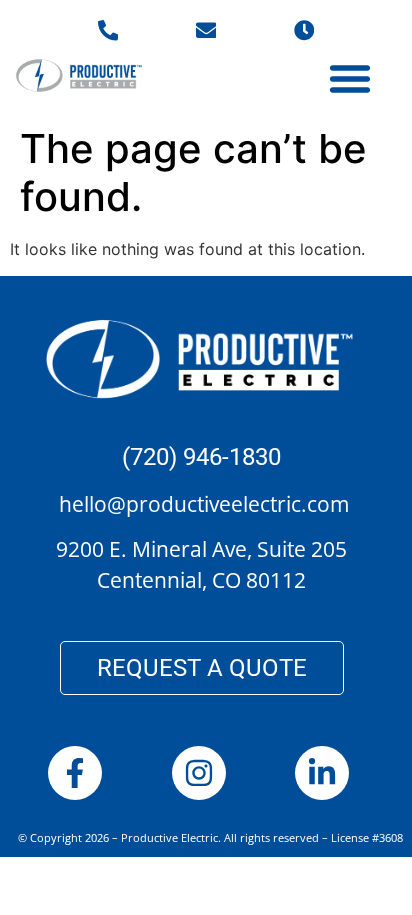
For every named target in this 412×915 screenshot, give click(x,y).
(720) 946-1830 (201, 457)
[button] (350, 78)
